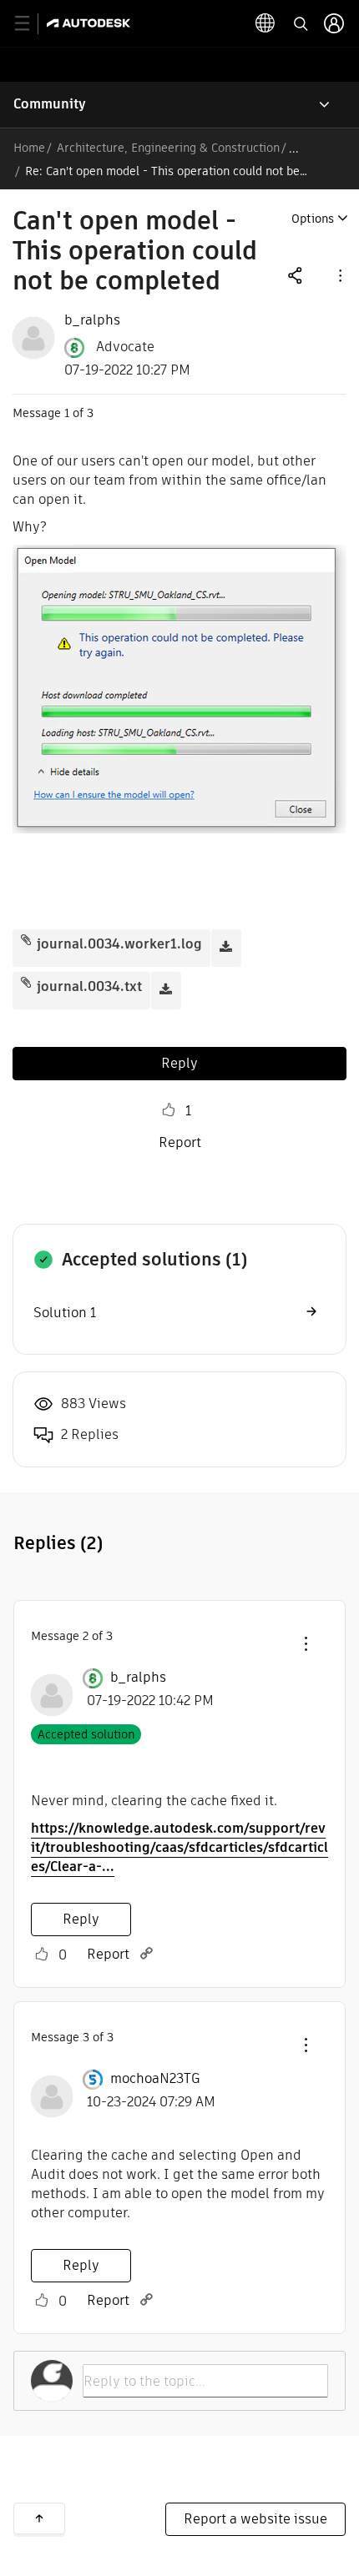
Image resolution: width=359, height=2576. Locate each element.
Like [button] (169, 1110)
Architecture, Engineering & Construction (168, 148)
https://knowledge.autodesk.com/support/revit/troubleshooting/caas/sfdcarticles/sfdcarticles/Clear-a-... (179, 1847)
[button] (339, 275)
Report (180, 1142)
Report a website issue (255, 2519)
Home (29, 148)
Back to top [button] (39, 2518)
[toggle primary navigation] (31, 24)
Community (50, 104)
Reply (179, 1063)
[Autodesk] (91, 23)
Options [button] (313, 219)
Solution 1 (65, 1313)
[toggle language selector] (265, 23)
